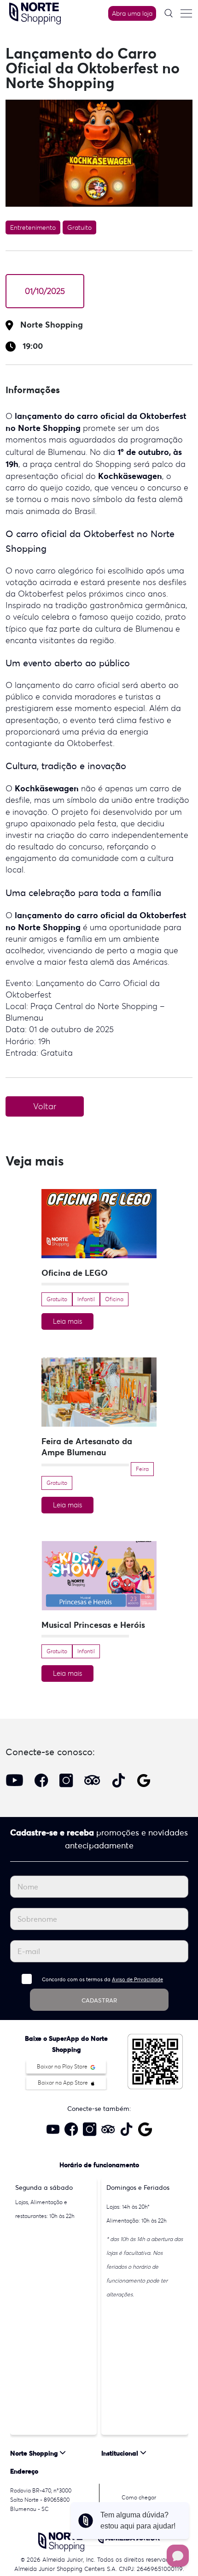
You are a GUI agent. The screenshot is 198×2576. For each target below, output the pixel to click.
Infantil (86, 1299)
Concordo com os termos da (102, 1979)
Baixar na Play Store (63, 2066)
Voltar (45, 1106)
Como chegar (139, 2497)
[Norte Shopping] (35, 12)
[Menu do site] (186, 13)
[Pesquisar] (169, 13)
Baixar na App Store (64, 2083)
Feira (142, 1469)
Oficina (114, 1299)
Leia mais (67, 1321)
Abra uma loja (132, 13)
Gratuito (79, 227)
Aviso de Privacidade (137, 1979)
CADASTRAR (99, 2000)
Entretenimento (33, 227)
